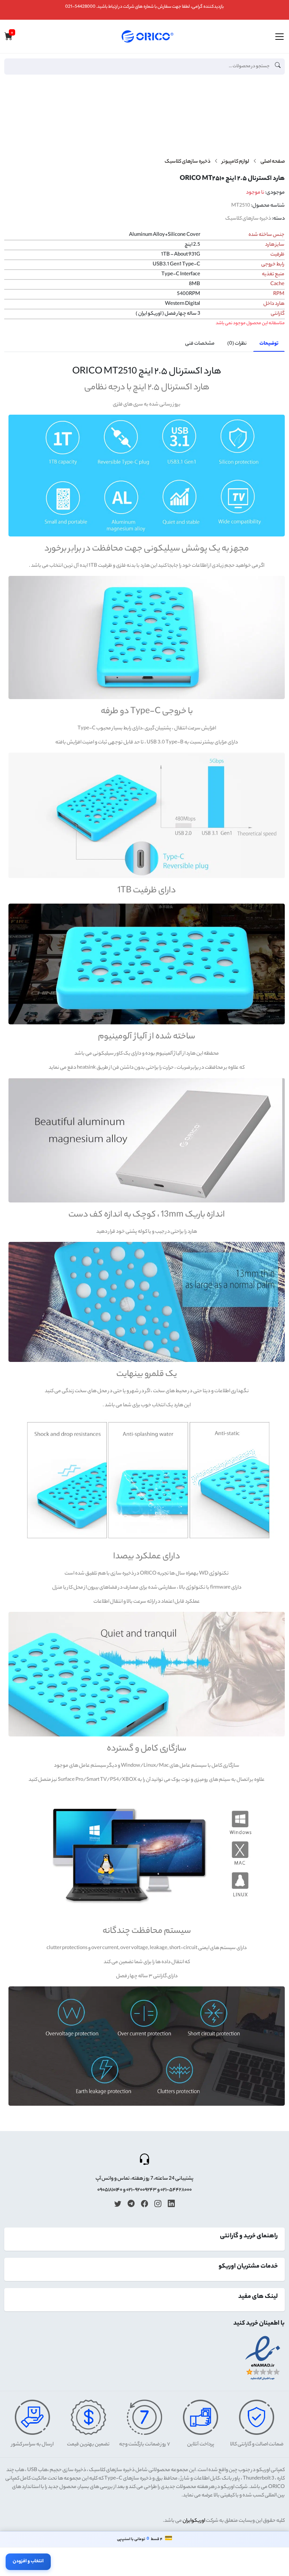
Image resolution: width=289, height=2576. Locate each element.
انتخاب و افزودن (28, 2561)
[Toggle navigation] (279, 37)
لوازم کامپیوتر (235, 162)
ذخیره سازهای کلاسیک (187, 162)
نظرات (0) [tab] (237, 344)
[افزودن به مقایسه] (276, 111)
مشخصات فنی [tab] (200, 344)
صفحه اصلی (273, 162)
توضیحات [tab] (269, 344)
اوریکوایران (194, 2521)
